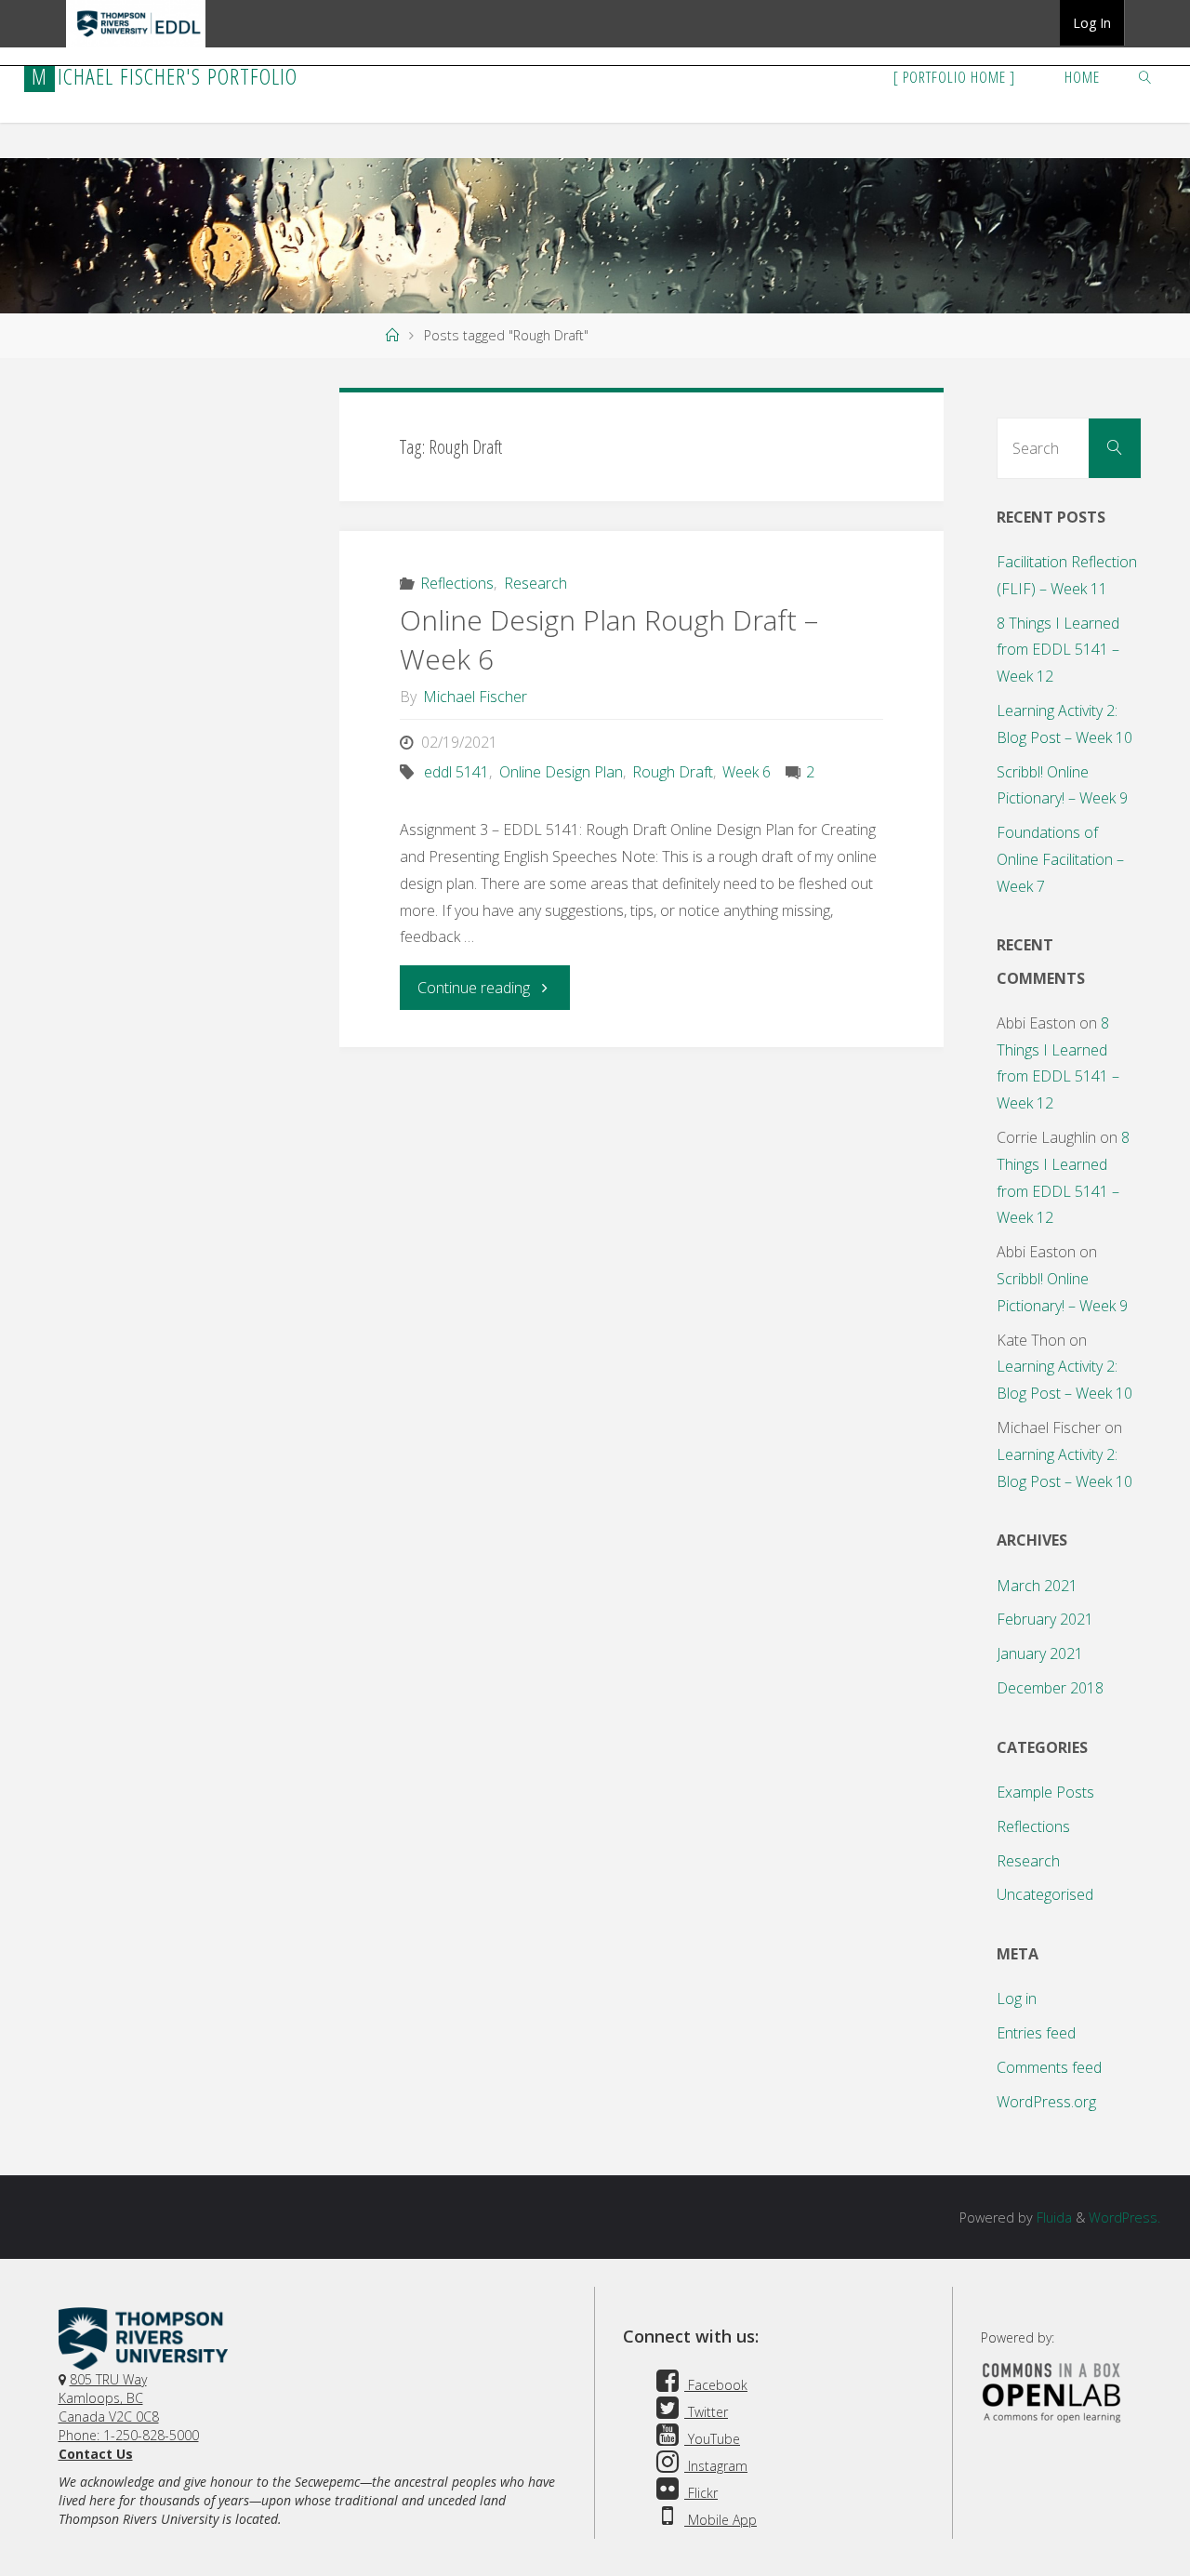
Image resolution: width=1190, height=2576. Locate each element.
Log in (1017, 1998)
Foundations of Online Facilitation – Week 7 (1060, 859)
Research (535, 583)
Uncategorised (1045, 1894)
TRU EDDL (136, 46)
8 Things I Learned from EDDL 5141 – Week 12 (1058, 650)
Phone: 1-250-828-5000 (129, 2435)
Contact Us (96, 2454)
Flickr (701, 2493)
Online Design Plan (561, 772)
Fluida (1052, 2217)
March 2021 (1037, 1586)
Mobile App (721, 2520)
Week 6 (747, 772)
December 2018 (1050, 1688)
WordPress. (1124, 2217)
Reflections (457, 583)
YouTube (712, 2439)
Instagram (716, 2466)
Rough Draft (673, 772)
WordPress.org (1046, 2102)
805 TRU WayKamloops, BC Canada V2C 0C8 (109, 2398)
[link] (1145, 76)
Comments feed (1049, 2067)
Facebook (716, 2385)
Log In (1092, 23)
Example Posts (1045, 1792)
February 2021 (1045, 1619)
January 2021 (1040, 1653)
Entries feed (1036, 2033)
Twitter (706, 2412)
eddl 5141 (456, 772)
